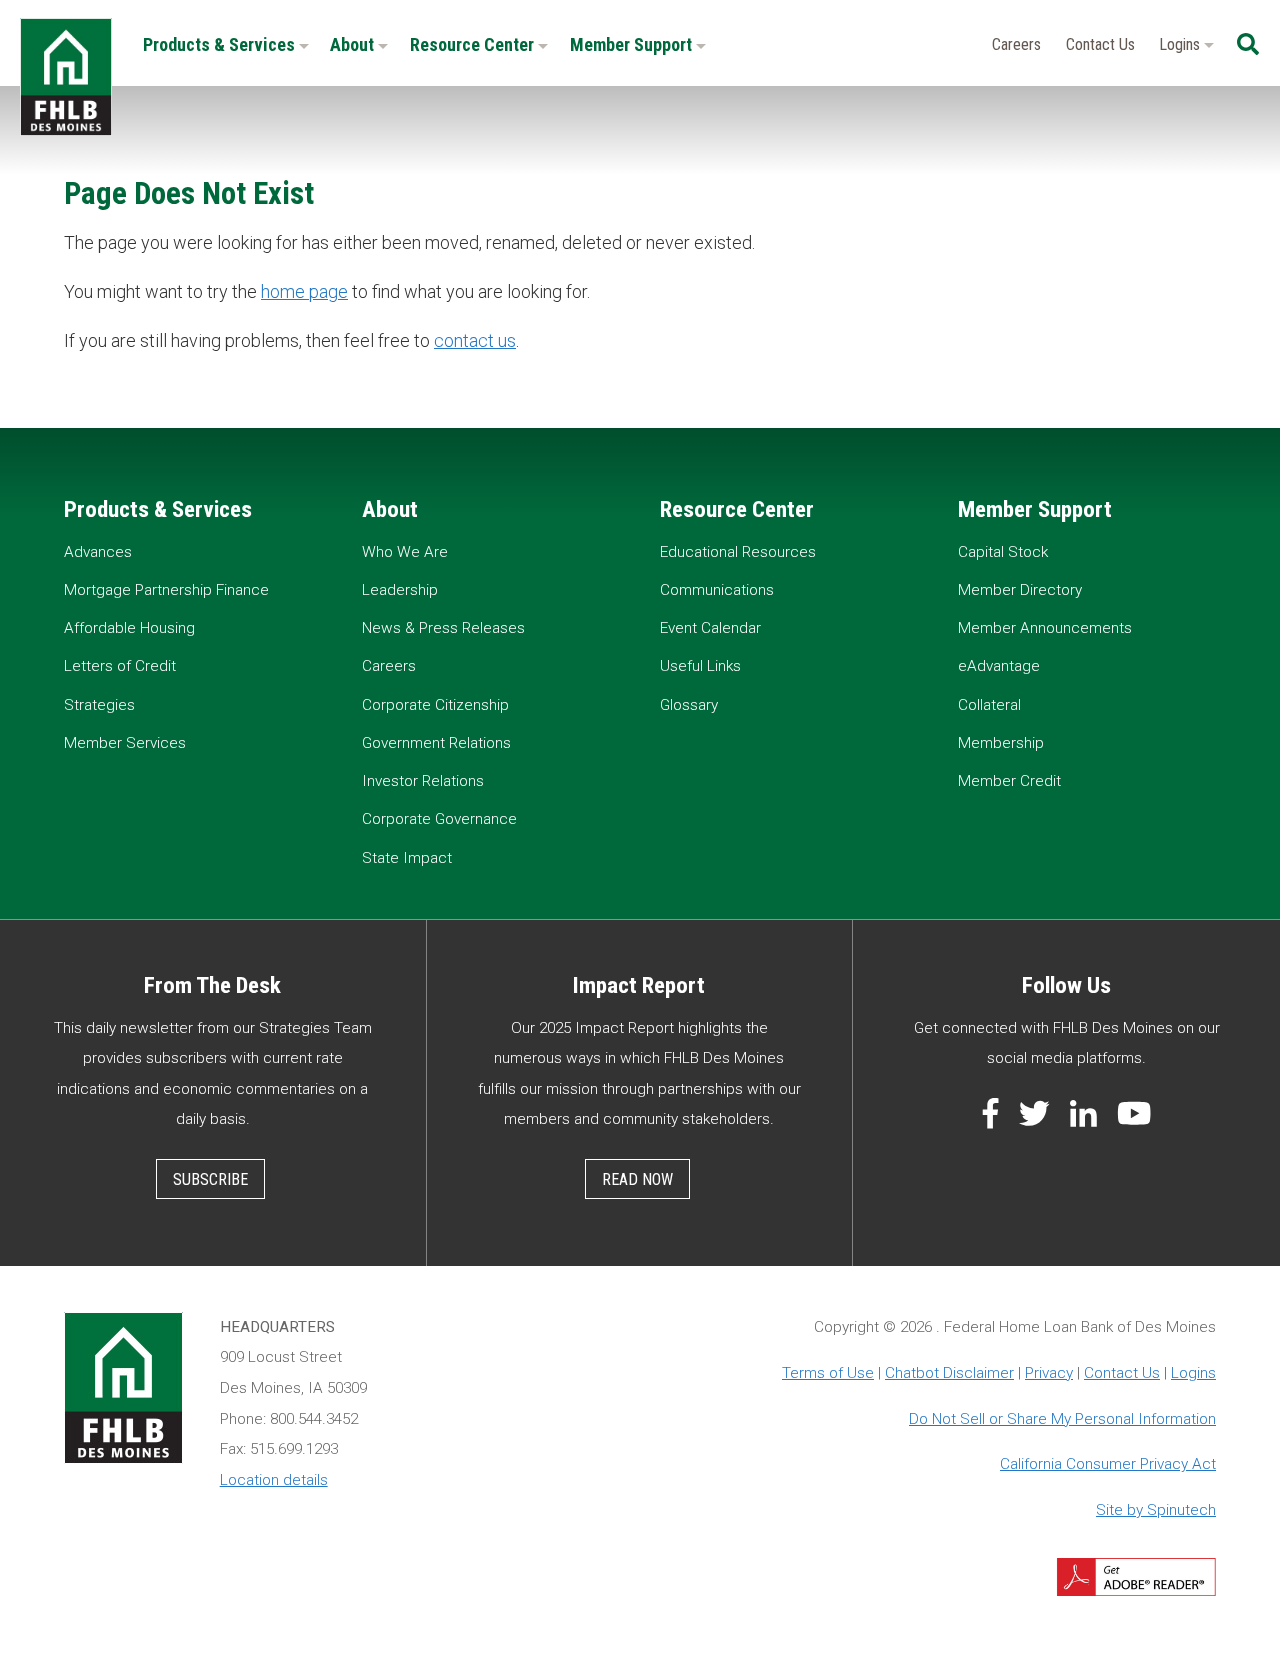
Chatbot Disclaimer (949, 1373)
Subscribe (210, 1179)
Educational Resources (738, 552)
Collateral (989, 705)
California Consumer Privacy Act (1108, 1464)
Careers (1016, 44)
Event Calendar (710, 628)
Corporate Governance (439, 819)
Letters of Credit (120, 666)
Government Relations (436, 743)
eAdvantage (999, 666)
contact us (475, 340)
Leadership (400, 590)
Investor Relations (423, 781)
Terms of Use (828, 1373)
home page (304, 291)
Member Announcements (1045, 628)
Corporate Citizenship (435, 705)
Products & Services (221, 44)
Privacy (1049, 1373)
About (354, 44)
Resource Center (474, 44)
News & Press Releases (443, 628)
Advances (98, 552)
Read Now (637, 1179)
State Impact (407, 858)
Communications (717, 590)
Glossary (689, 705)
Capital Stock (1003, 552)
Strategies (99, 705)
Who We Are (405, 552)
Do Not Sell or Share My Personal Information (1062, 1419)
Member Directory (1020, 590)
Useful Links (700, 666)
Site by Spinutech (1156, 1510)
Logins (1181, 44)
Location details (274, 1480)
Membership (1001, 743)
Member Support (633, 44)
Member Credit (1009, 781)
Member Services (125, 743)
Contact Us (1100, 44)
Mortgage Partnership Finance (166, 590)
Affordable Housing (129, 628)
